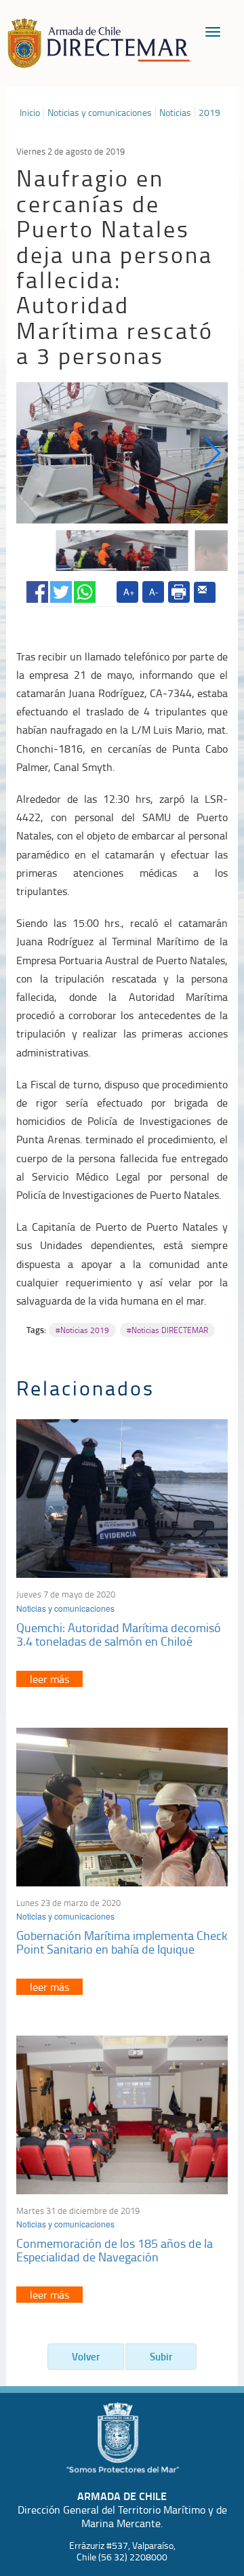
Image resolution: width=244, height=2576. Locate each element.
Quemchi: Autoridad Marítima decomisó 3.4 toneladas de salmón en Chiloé (119, 1634)
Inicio (30, 113)
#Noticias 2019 (82, 1330)
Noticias (175, 113)
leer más (49, 1679)
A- (154, 592)
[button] (212, 453)
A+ (129, 592)
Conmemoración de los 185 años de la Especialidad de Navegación (115, 2250)
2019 (209, 113)
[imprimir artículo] (179, 592)
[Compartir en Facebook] (37, 589)
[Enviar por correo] (205, 593)
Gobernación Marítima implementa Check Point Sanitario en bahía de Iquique (122, 1942)
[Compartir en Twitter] (61, 589)
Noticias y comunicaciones (100, 113)
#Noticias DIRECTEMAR (167, 1330)
